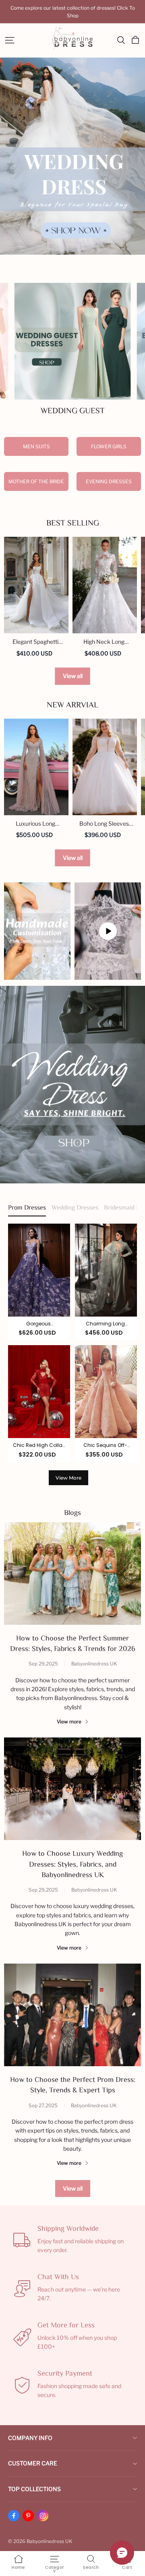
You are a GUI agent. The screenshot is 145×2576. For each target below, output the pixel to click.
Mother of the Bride (36, 481)
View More (68, 1478)
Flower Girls (109, 446)
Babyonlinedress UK (94, 1664)
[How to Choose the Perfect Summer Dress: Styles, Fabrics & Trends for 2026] (72, 1573)
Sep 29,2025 (43, 1664)
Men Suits (36, 446)
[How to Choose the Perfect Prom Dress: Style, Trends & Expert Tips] (72, 2015)
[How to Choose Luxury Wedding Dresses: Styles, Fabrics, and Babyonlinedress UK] (72, 1789)
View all (73, 676)
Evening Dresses (109, 481)
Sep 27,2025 (43, 2105)
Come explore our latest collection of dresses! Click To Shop (73, 12)
